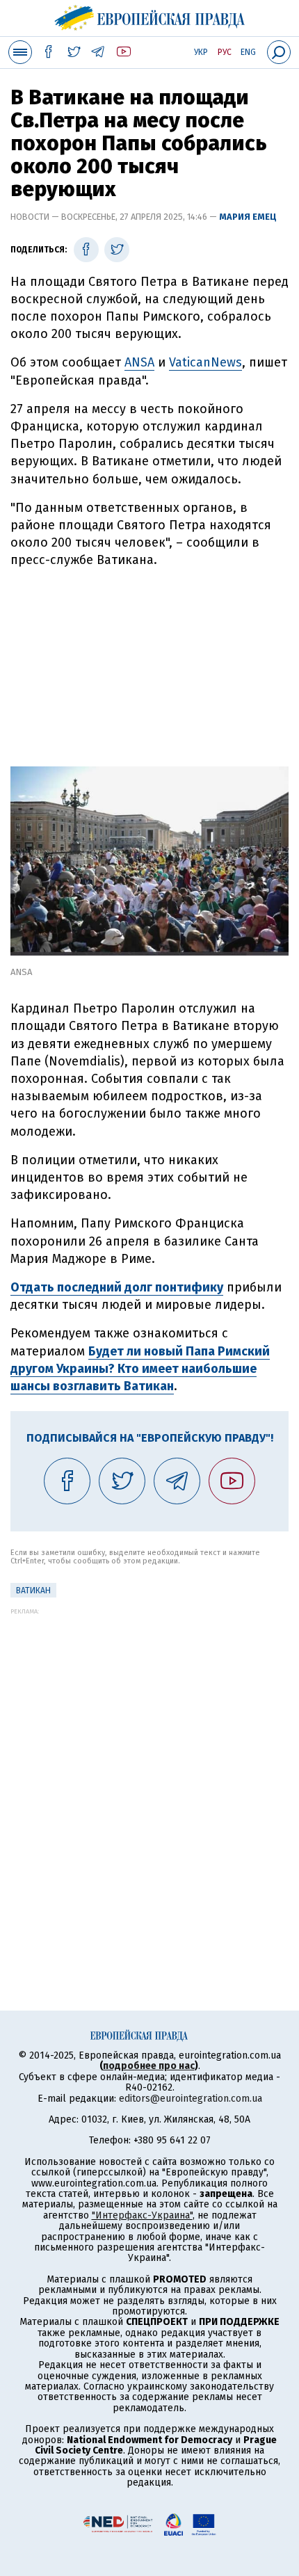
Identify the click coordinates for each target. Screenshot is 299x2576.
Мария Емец (248, 217)
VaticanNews (205, 362)
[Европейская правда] (150, 16)
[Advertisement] (149, 662)
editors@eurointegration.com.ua (191, 2099)
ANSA (139, 362)
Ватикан (33, 1591)
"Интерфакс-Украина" (142, 2215)
